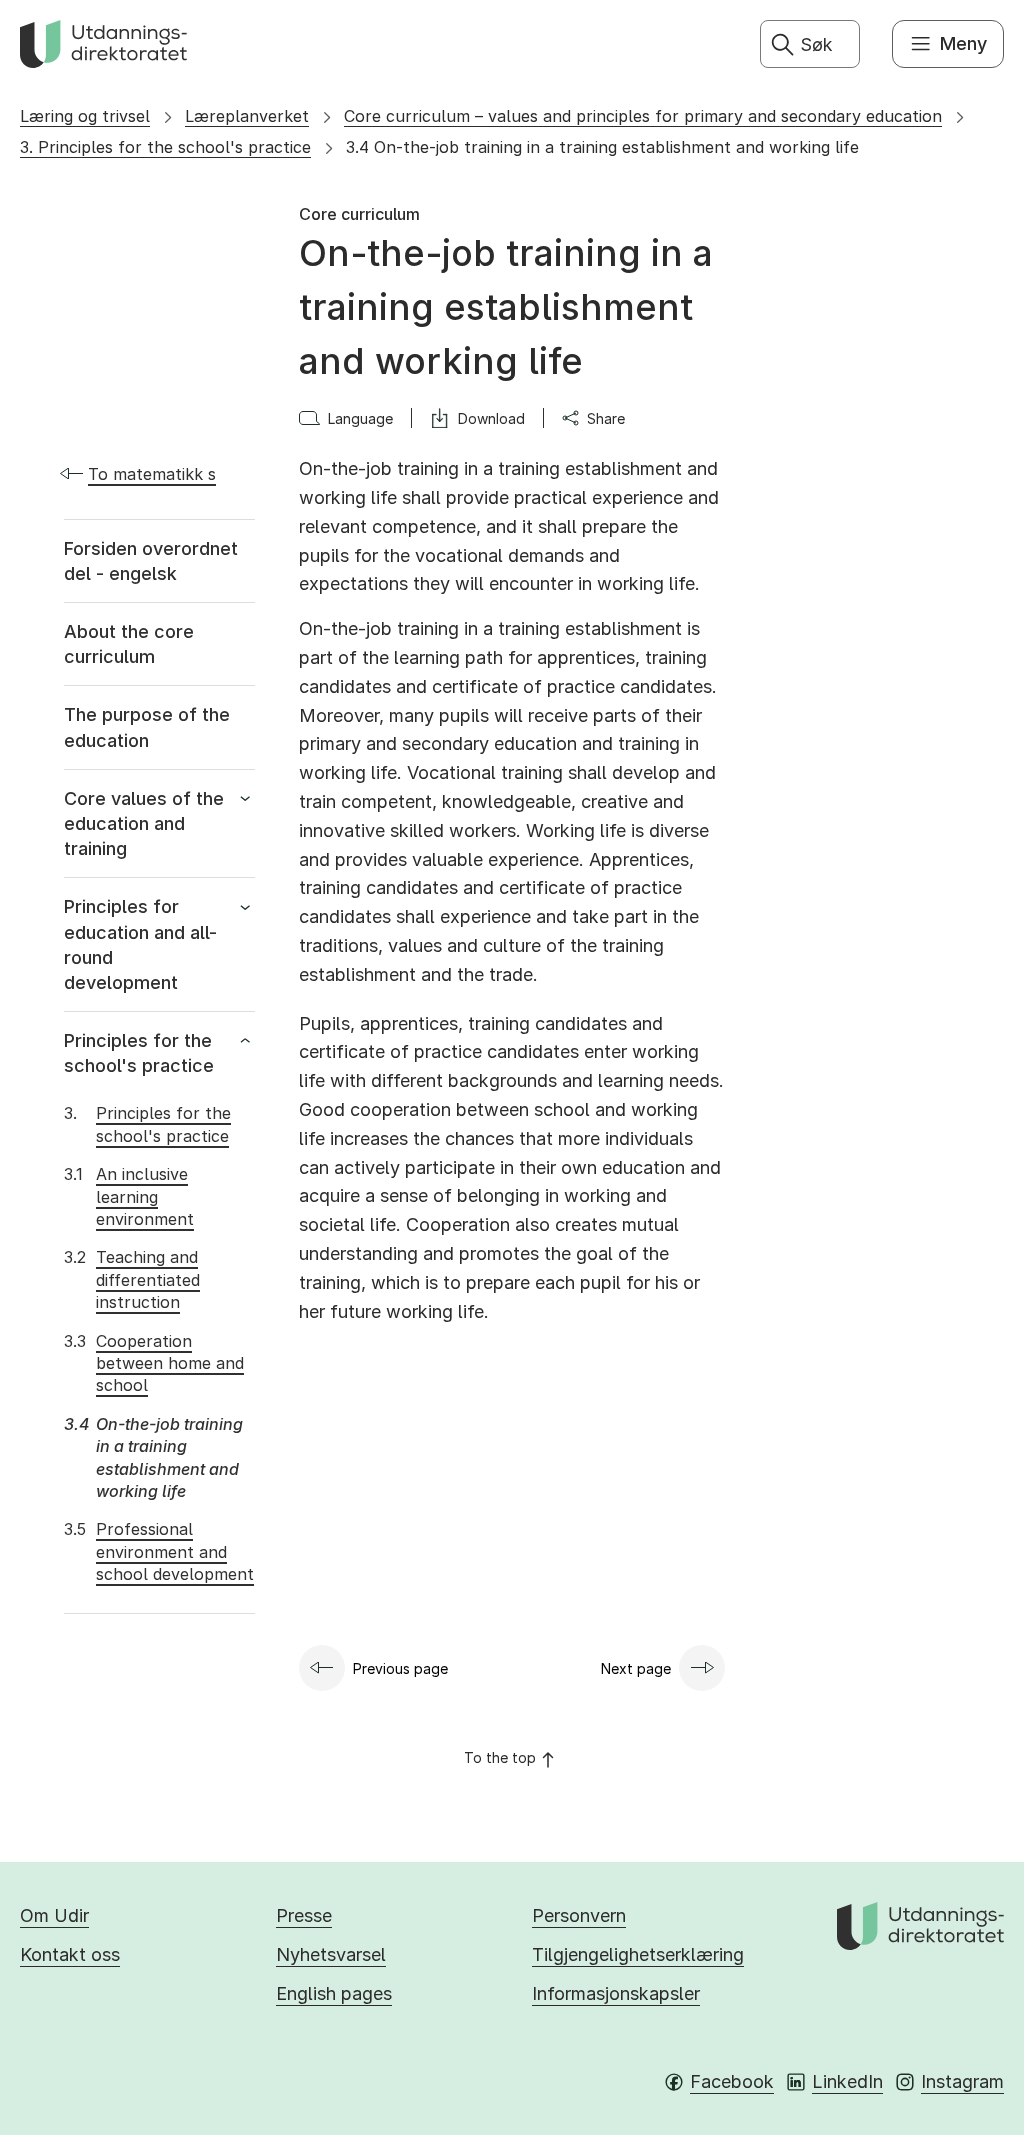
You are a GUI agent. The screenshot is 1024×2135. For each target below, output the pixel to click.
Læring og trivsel (85, 116)
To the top (500, 1757)
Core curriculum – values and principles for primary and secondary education (643, 116)
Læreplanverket (247, 116)
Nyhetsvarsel (331, 1954)
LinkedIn (847, 2081)
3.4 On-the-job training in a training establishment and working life (602, 147)
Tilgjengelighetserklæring (638, 1954)
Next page (636, 1668)
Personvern (579, 1915)
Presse (304, 1915)
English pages (334, 1993)
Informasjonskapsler (616, 1993)
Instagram (962, 2081)
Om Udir (54, 1915)
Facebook (732, 2081)
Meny (963, 43)
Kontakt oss (70, 1954)
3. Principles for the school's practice (165, 147)
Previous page (400, 1668)
